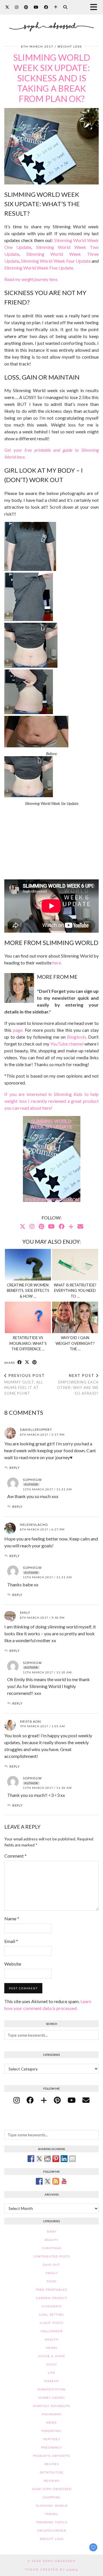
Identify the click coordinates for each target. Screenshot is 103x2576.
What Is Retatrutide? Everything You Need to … (75, 1291)
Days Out (51, 2265)
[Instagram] (17, 7)
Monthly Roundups (51, 2406)
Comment (15, 1856)
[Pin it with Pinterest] (56, 2159)
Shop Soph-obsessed (52, 2489)
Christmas (52, 2248)
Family (52, 2273)
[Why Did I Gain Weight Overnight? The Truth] (75, 1317)
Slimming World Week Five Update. (39, 268)
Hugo (51, 2364)
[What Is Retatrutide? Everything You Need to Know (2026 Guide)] (75, 1265)
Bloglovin (76, 1037)
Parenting (51, 2431)
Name (12, 1918)
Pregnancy (51, 2448)
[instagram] (17, 2100)
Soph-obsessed (59, 2561)
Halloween (52, 2331)
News (51, 2423)
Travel (51, 2514)
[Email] (80, 1226)
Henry (52, 2348)
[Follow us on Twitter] (47, 2181)
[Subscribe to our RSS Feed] (56, 2181)
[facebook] (30, 2100)
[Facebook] (46, 7)
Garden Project (52, 2298)
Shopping (52, 2497)
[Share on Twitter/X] (27, 1362)
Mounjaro (52, 2414)
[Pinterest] (26, 7)
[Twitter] (7, 7)
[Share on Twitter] (39, 2159)
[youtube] (72, 2100)
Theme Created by (51, 2570)
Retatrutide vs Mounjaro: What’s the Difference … (28, 1343)
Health (52, 2340)
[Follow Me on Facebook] (39, 2181)
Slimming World (52, 2506)
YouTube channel (67, 1044)
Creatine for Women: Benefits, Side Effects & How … (28, 1291)
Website (13, 1964)
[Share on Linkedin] (64, 2159)
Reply (15, 1468)
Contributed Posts (52, 2256)
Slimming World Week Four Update (56, 261)
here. (57, 963)
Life (51, 2373)
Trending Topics (51, 2522)
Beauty (51, 2240)
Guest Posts (51, 2323)
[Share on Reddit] (47, 2159)
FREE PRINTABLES (51, 2290)
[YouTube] (36, 7)
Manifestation (51, 2389)
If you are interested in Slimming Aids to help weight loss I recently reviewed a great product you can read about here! (51, 1101)
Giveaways (52, 2306)
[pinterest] (57, 2100)
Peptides (52, 2439)
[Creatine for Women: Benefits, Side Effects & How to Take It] (28, 1265)
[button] (95, 7)
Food (51, 2281)
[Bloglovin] (56, 7)
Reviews (52, 2481)
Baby (52, 2232)
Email (11, 1941)
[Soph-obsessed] (51, 22)
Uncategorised (52, 2531)
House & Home (52, 2356)
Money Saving (52, 2398)
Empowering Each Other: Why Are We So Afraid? (78, 1384)
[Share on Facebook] (20, 1362)
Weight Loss (70, 46)
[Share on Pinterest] (35, 1362)
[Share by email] (72, 2159)
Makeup (51, 2381)
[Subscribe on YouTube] (64, 2181)
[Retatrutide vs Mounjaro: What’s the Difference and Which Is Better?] (28, 1317)
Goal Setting (51, 2315)
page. (18, 1030)
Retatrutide (52, 2472)
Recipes (52, 2464)
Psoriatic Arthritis (52, 2456)
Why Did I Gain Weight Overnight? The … (75, 1343)
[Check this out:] (31, 2159)
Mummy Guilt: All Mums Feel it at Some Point (25, 1384)
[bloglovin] (44, 2100)
